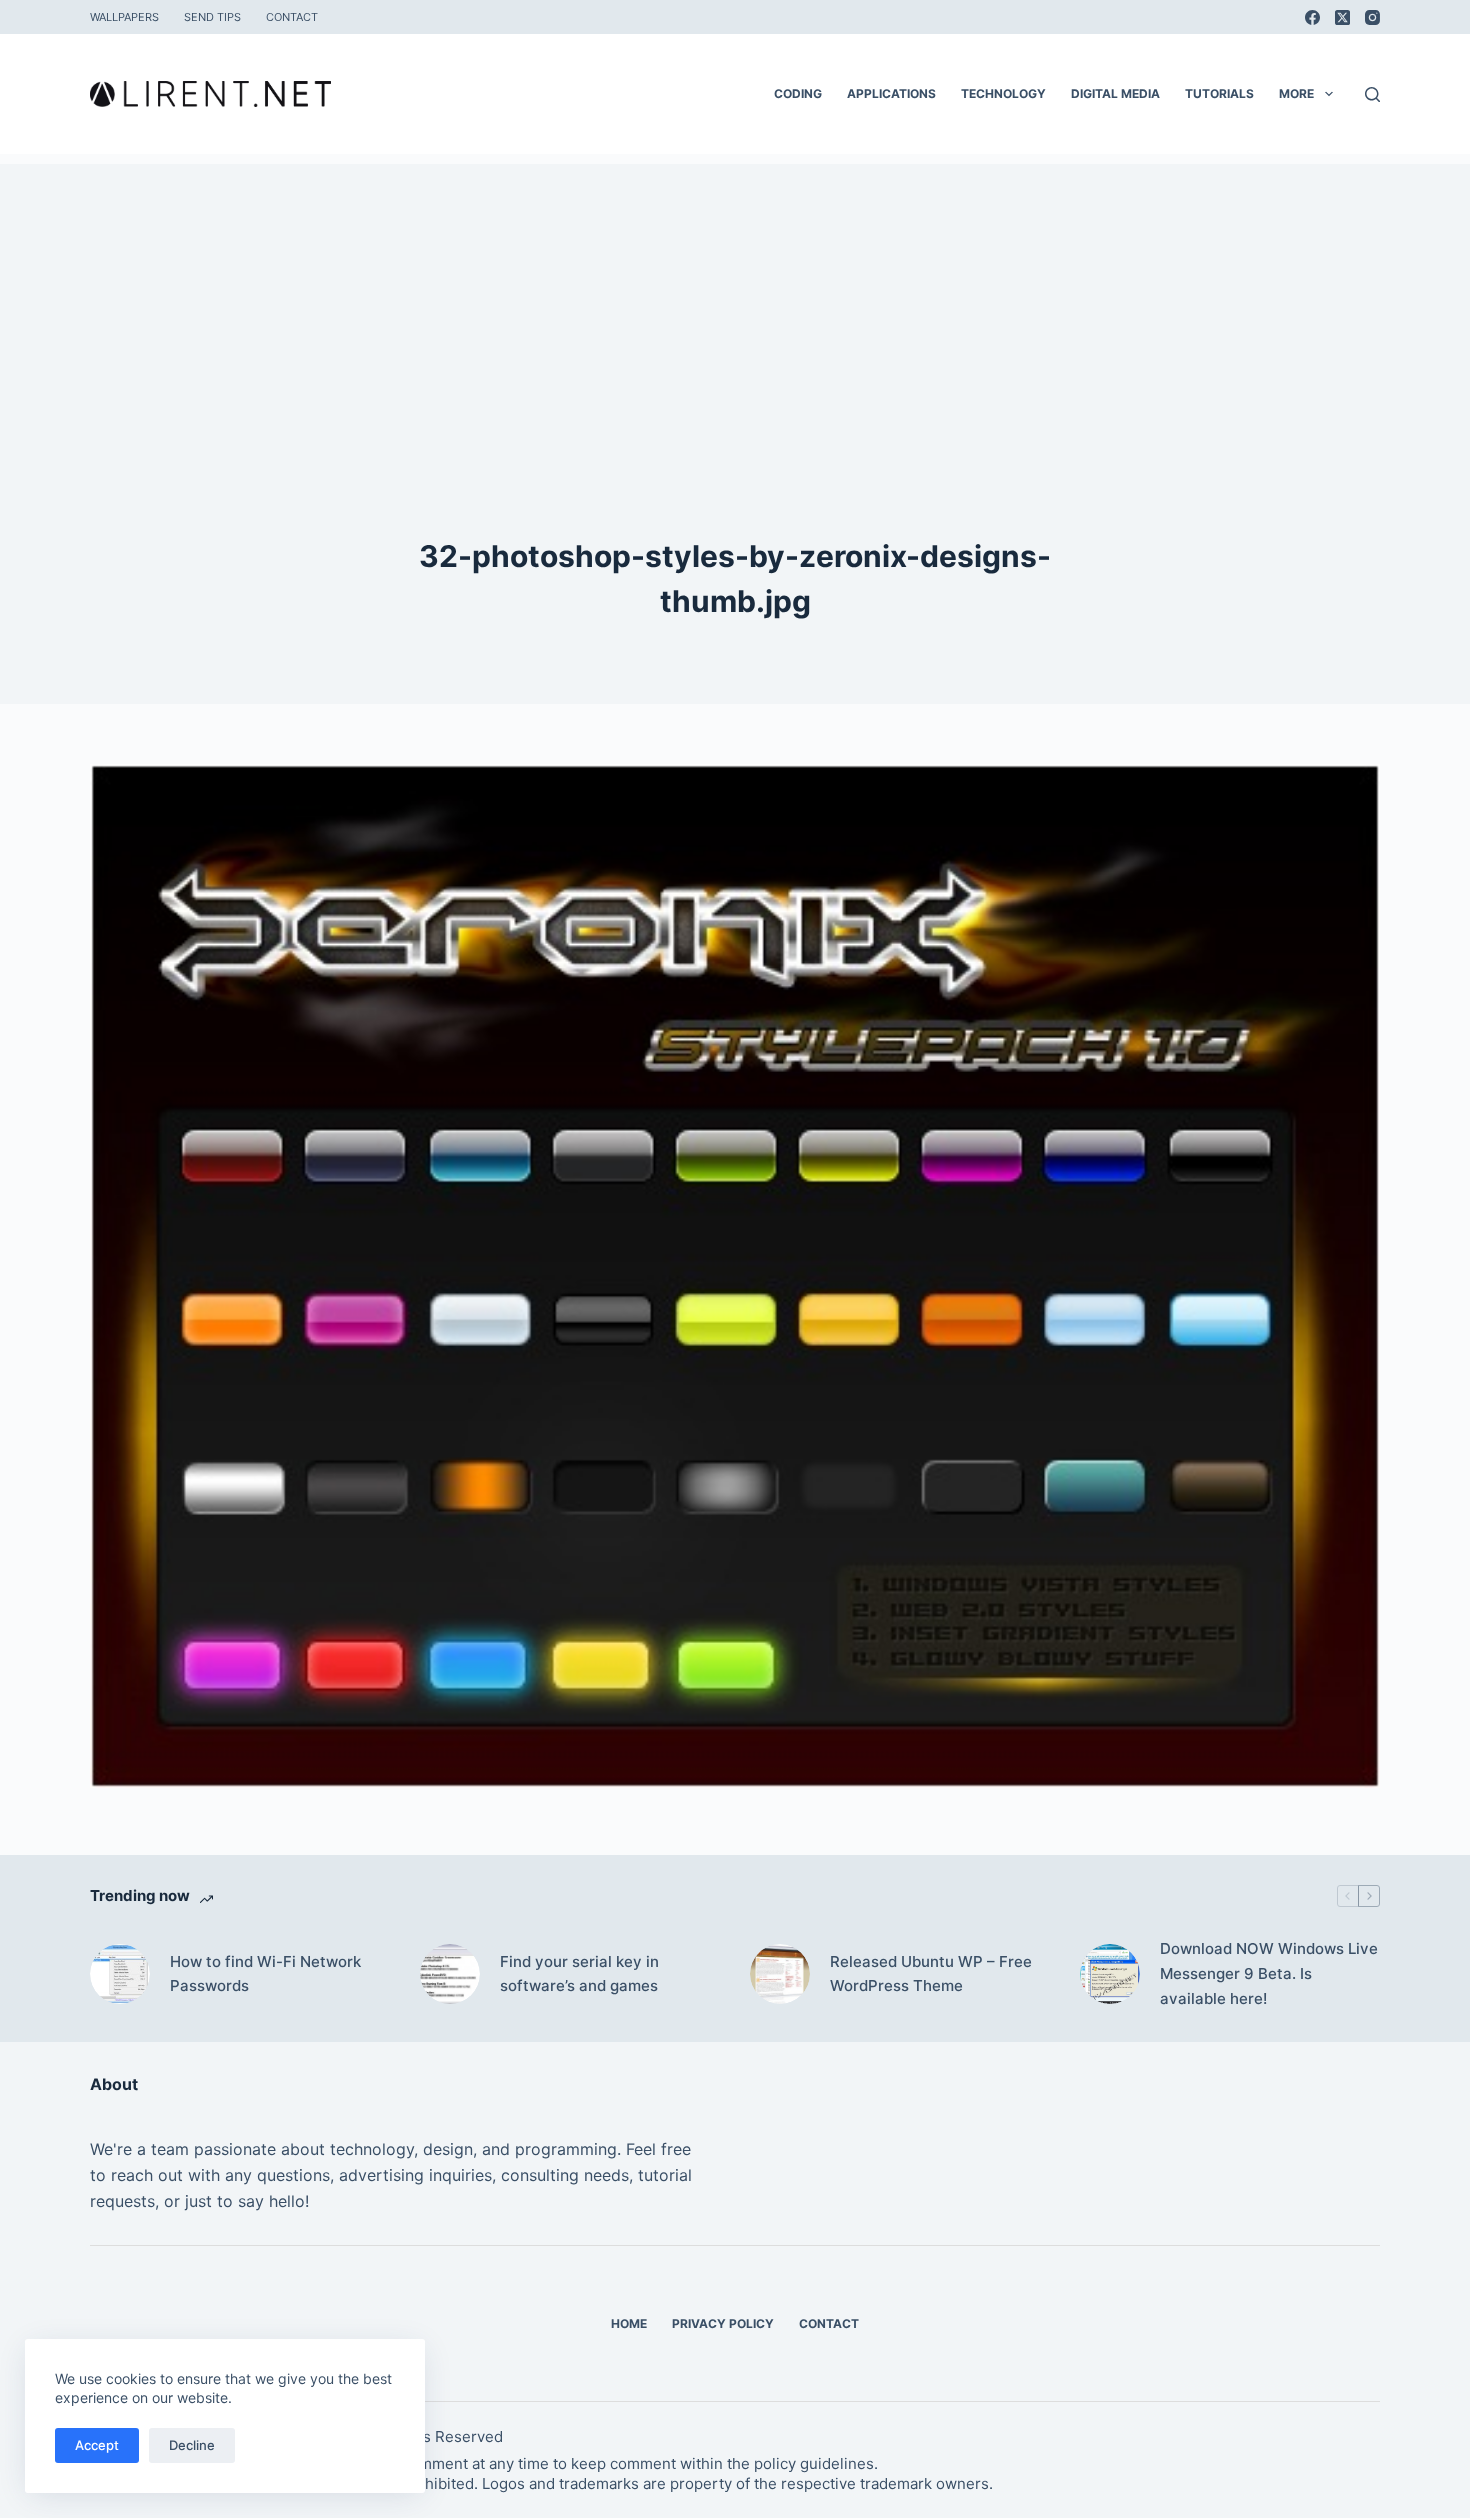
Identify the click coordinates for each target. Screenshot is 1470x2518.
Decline (192, 2445)
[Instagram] (1372, 17)
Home (629, 2323)
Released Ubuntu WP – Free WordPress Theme (931, 1974)
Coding (798, 93)
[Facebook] (1312, 17)
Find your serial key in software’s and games (579, 1974)
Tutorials (1219, 93)
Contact (292, 17)
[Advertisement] (735, 304)
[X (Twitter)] (1342, 17)
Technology (1003, 93)
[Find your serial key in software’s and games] (450, 1974)
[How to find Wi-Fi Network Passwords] (120, 1974)
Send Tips (212, 17)
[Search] (1372, 94)
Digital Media (1115, 93)
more (1296, 93)
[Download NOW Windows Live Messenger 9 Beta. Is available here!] (1110, 1974)
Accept (97, 2445)
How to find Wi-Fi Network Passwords (265, 1974)
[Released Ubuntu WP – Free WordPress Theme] (780, 1974)
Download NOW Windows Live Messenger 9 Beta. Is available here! (1269, 1973)
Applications (891, 93)
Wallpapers (124, 17)
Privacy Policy (723, 2323)
